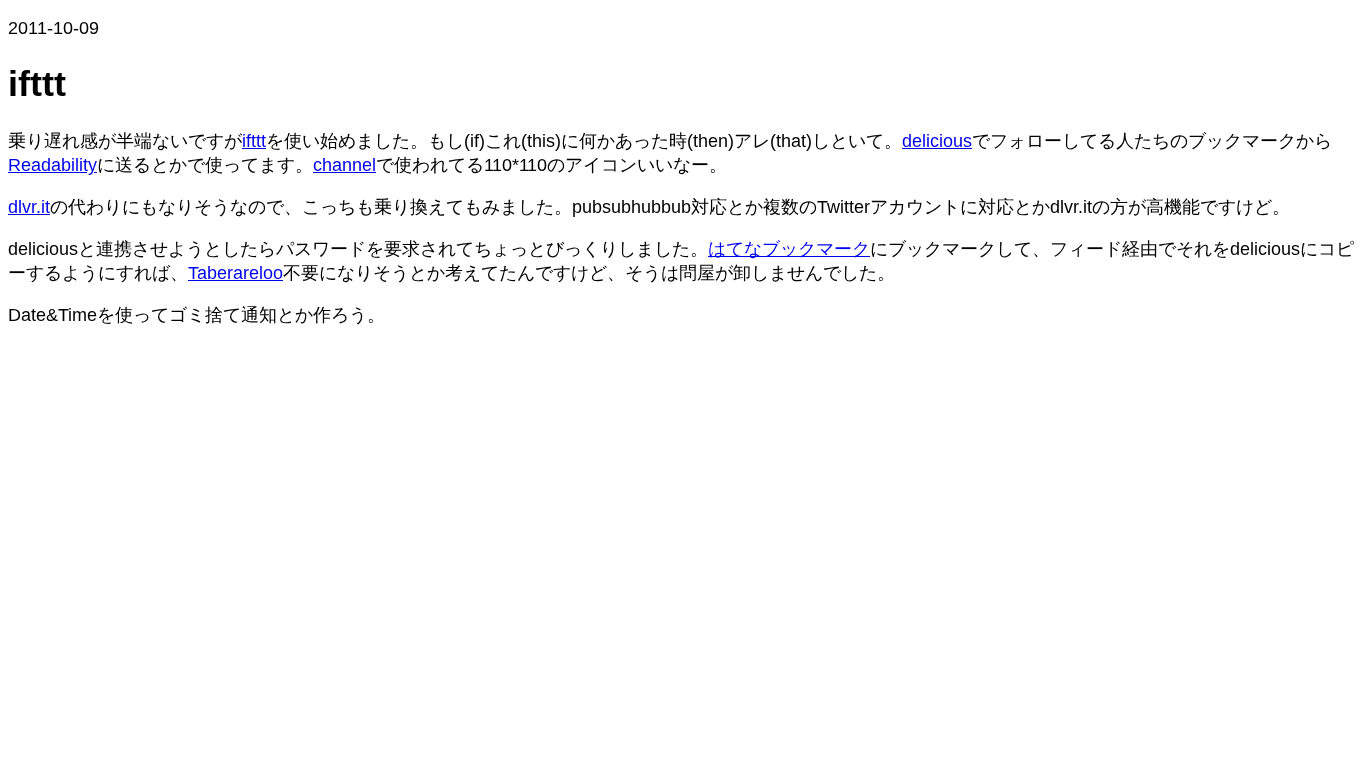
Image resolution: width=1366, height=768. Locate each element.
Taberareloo (235, 273)
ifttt (254, 141)
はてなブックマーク (789, 249)
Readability (52, 165)
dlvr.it (29, 207)
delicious (937, 141)
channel (344, 165)
